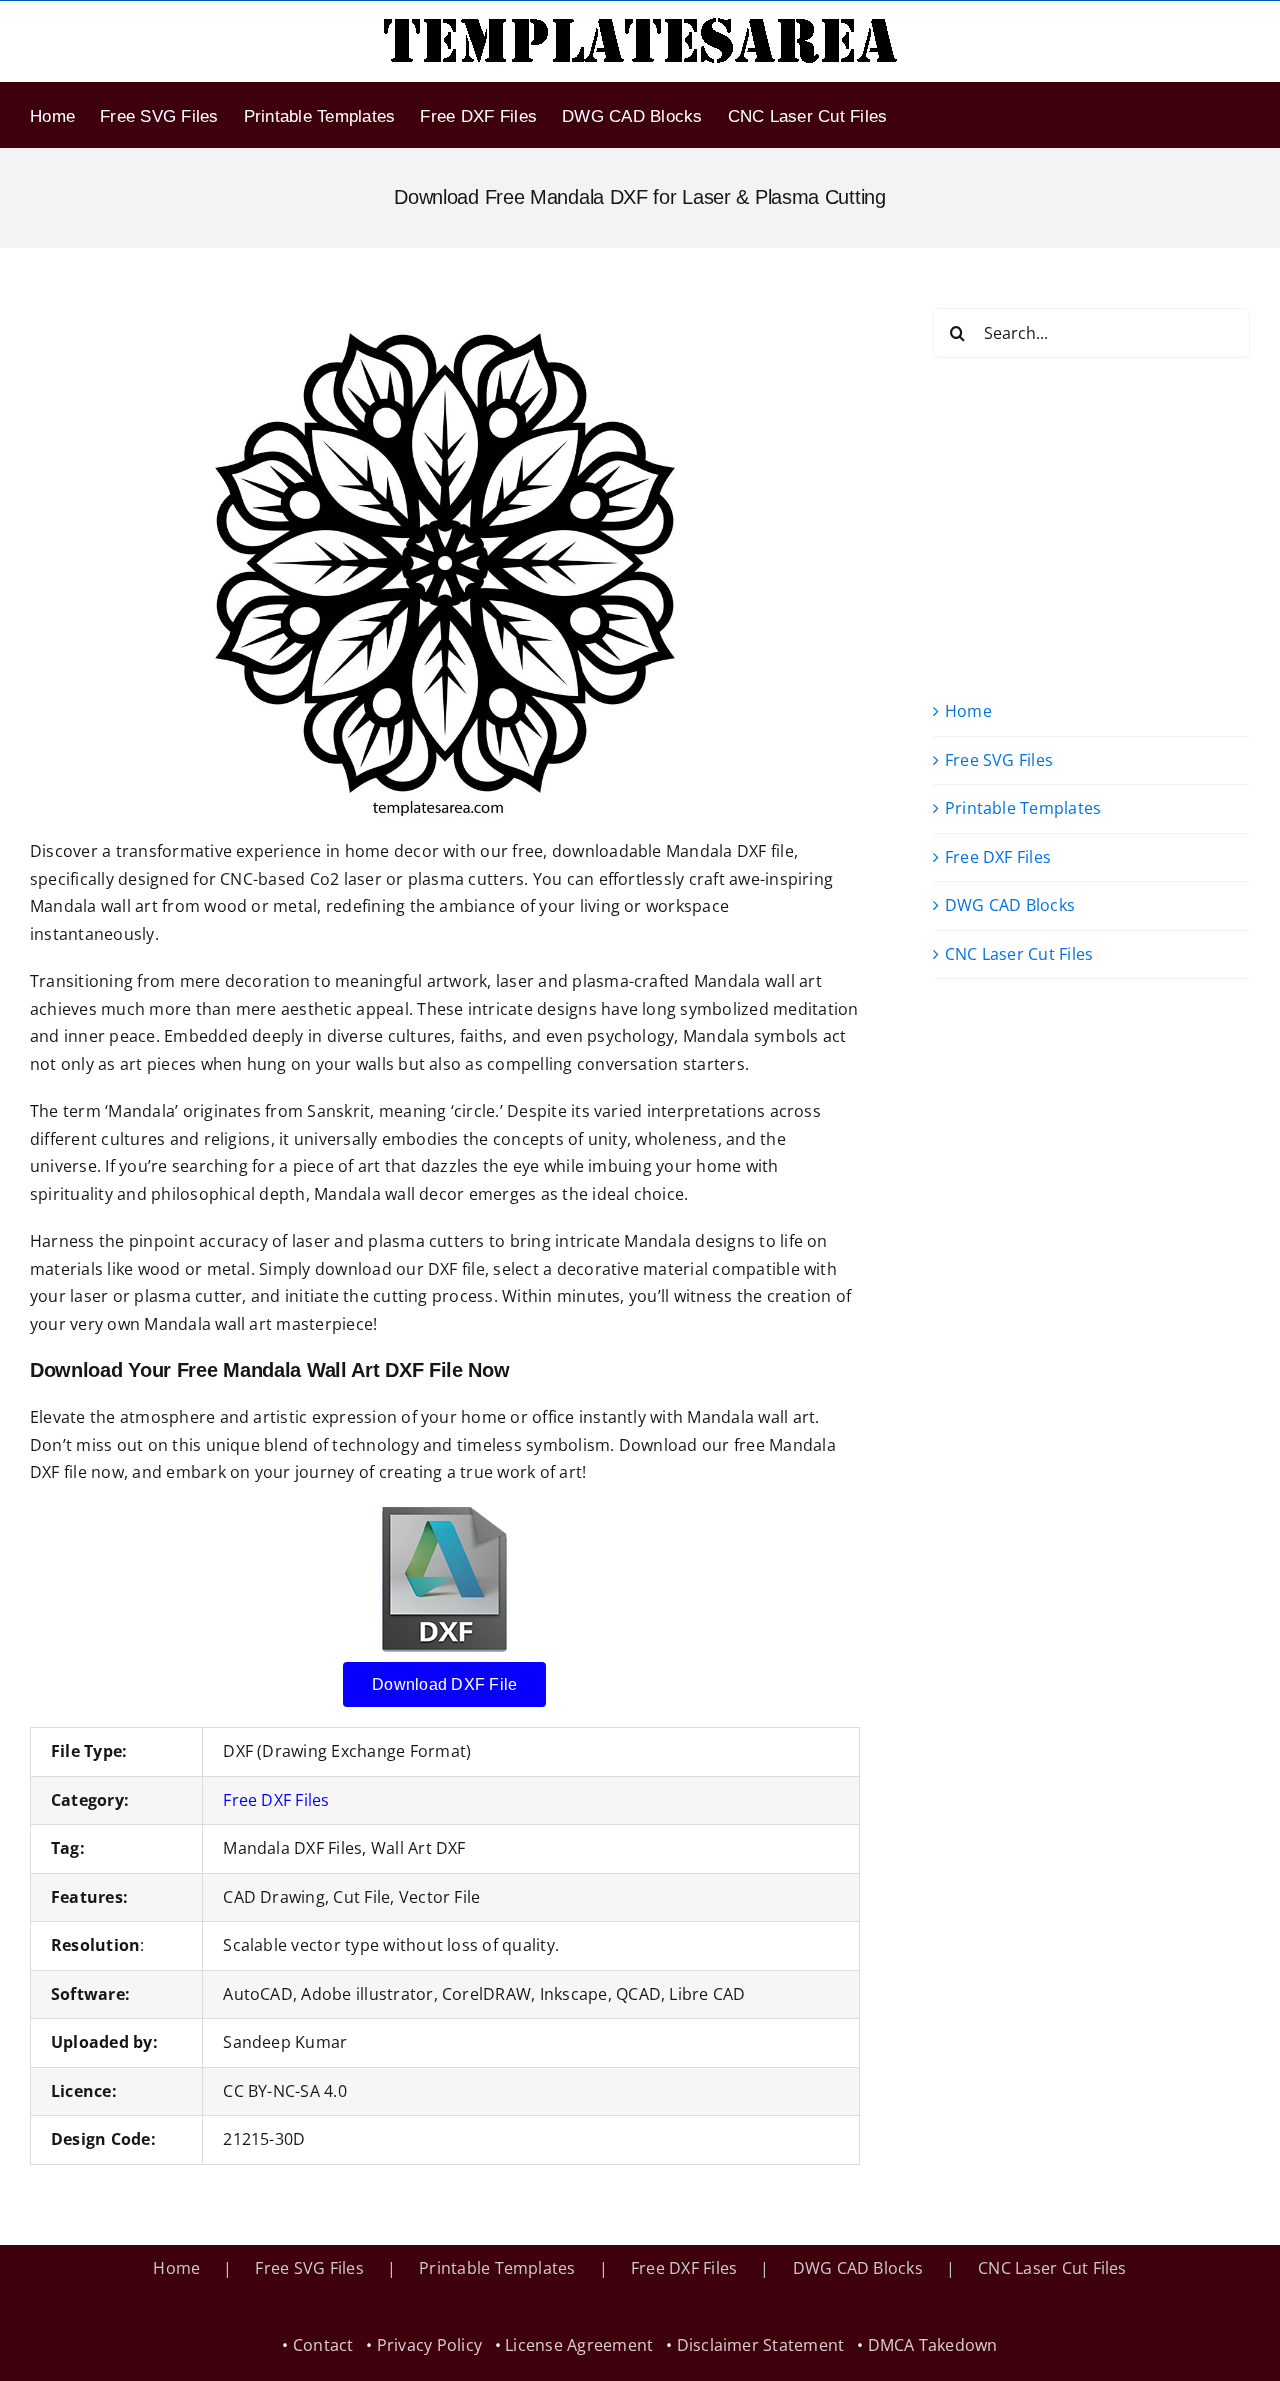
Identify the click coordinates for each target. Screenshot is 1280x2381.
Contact (323, 2345)
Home (968, 711)
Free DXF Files (276, 1800)
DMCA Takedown (933, 2345)
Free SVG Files (999, 760)
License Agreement (579, 2345)
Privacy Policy (429, 2345)
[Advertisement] (1091, 528)
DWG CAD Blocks (1010, 905)
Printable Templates (1023, 808)
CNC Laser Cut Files (1019, 954)
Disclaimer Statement (761, 2345)
